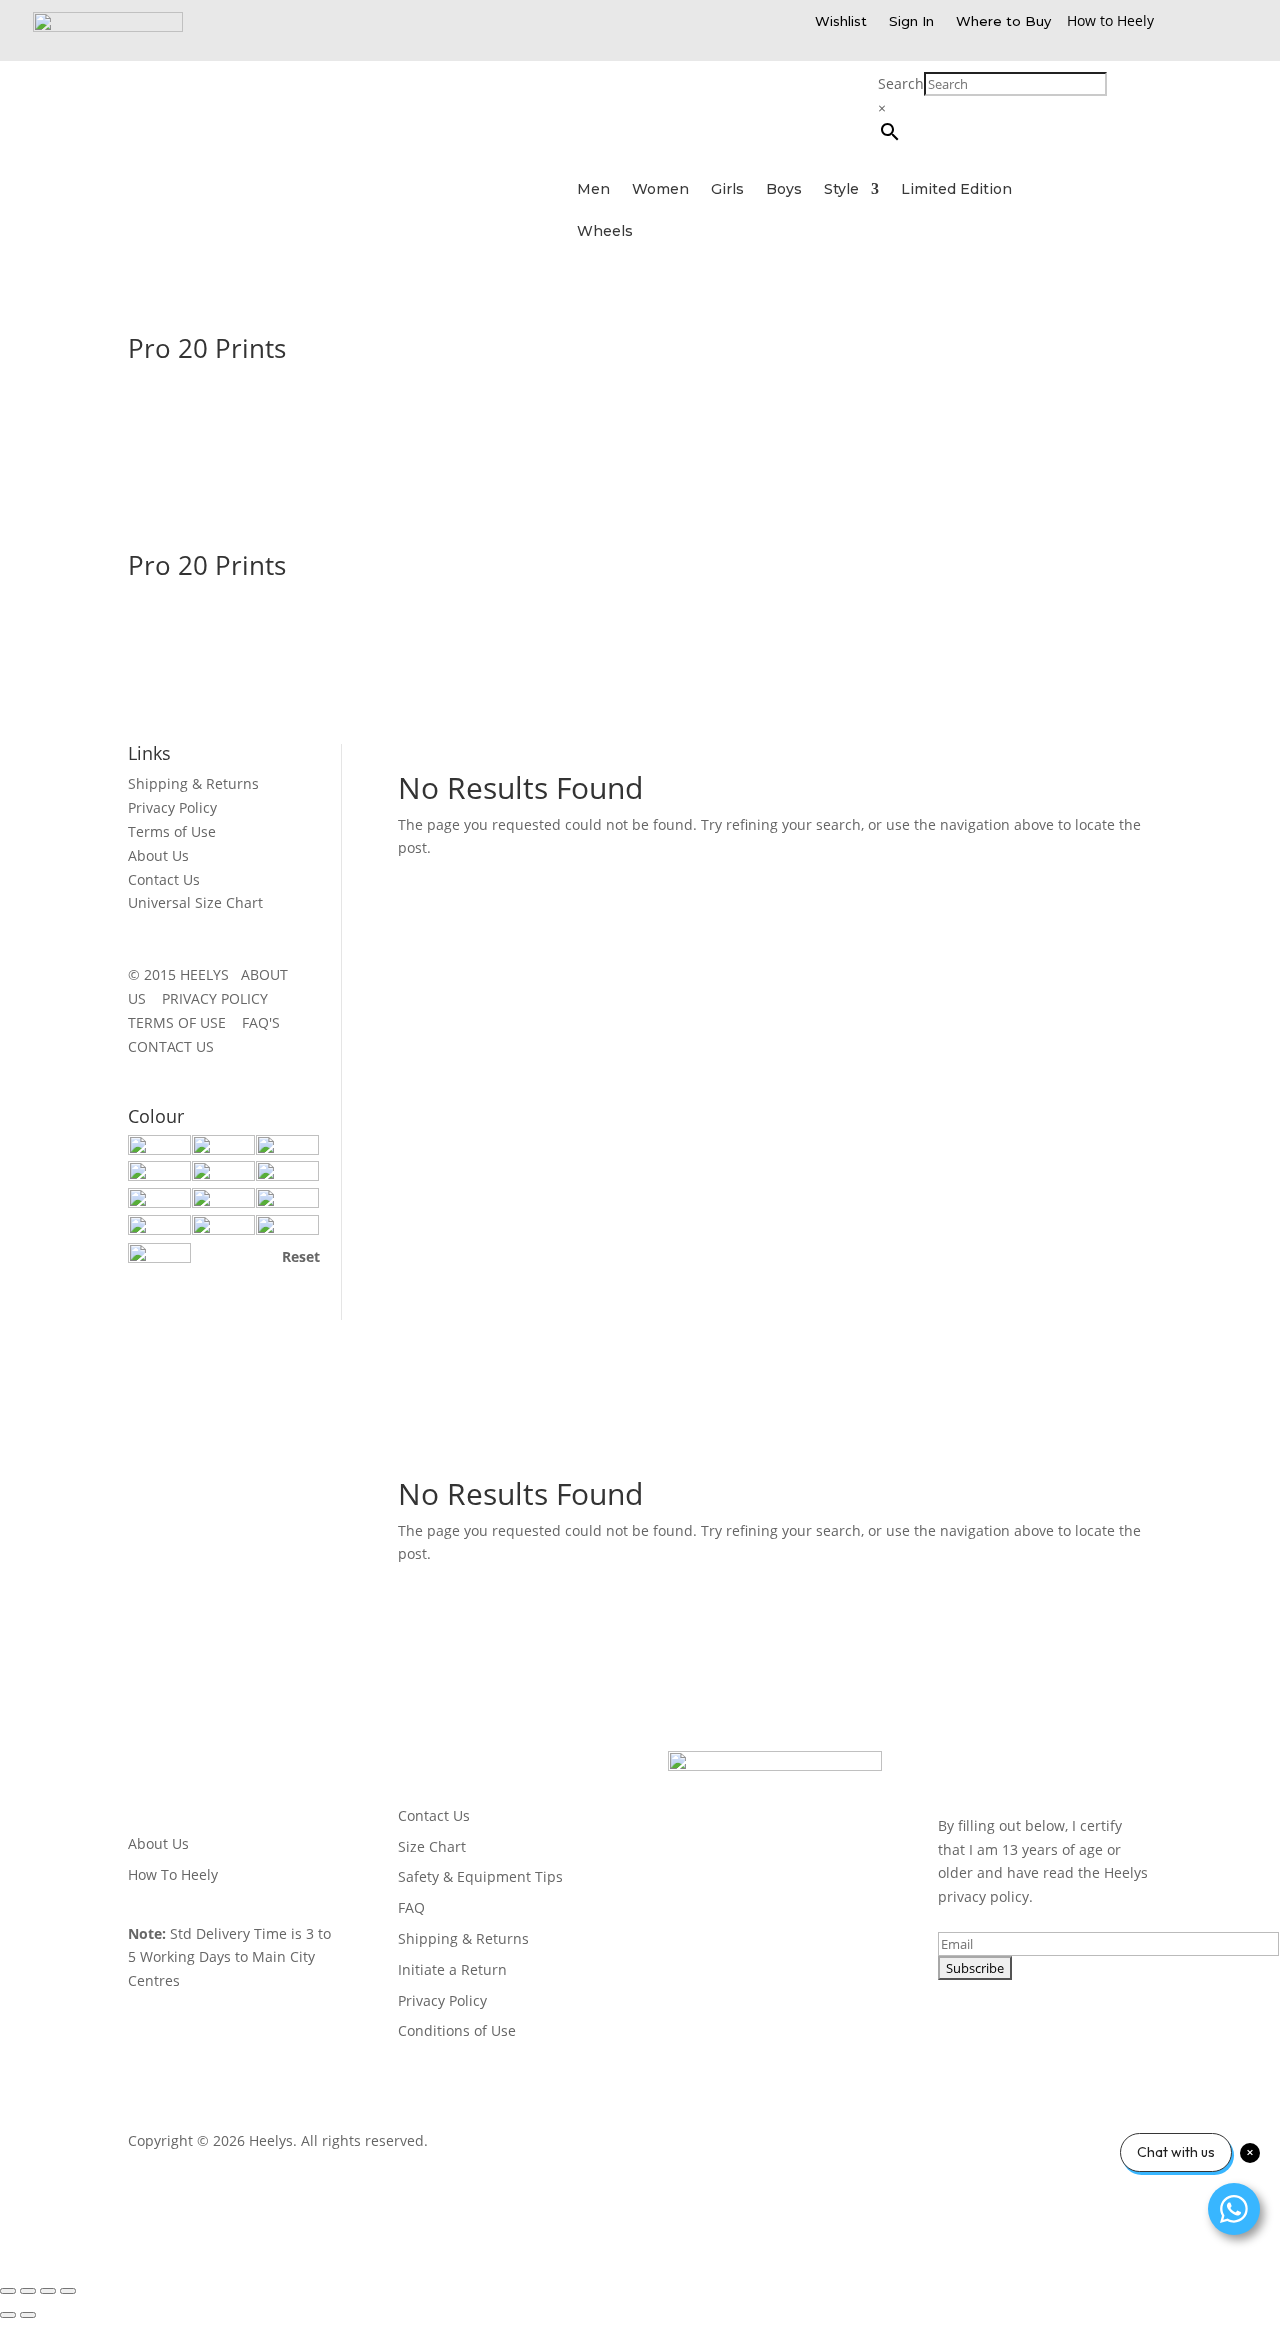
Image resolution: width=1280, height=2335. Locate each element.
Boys (784, 190)
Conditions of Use (457, 2030)
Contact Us (164, 879)
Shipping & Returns (193, 783)
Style (841, 190)
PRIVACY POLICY (221, 998)
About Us (158, 855)
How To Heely (173, 1874)
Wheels (605, 232)
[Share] (48, 2291)
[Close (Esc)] (68, 2291)
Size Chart (432, 1846)
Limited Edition (956, 190)
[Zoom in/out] (8, 2291)
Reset (301, 1256)
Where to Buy (1003, 21)
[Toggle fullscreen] (28, 2291)
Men (593, 190)
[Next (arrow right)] (28, 2315)
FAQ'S (267, 1022)
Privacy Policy (172, 807)
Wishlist (841, 21)
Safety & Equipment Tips (480, 1876)
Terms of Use (172, 831)
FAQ (411, 1907)
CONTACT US (171, 1046)
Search (901, 83)
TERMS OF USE (183, 1022)
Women (660, 190)
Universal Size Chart (195, 902)
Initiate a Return (452, 1969)
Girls (727, 190)
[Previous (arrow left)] (8, 2315)
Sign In (911, 21)
